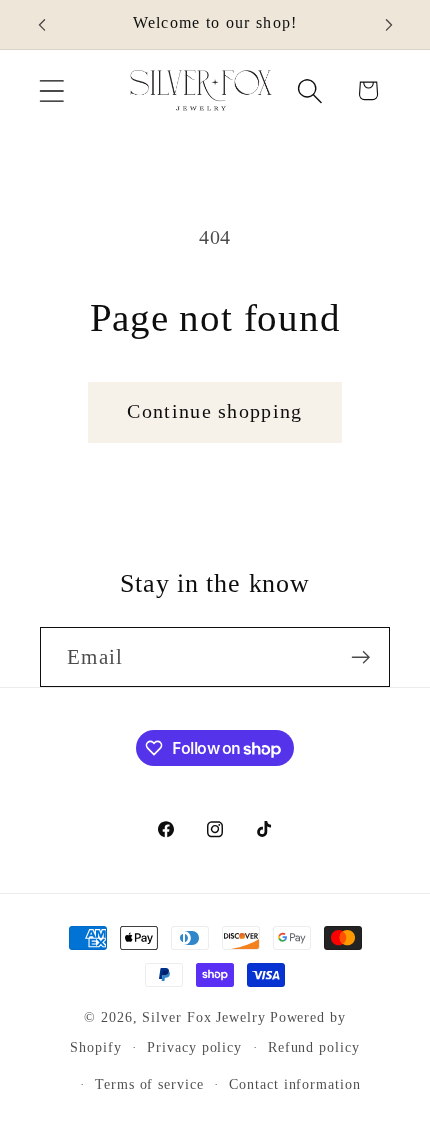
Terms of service (149, 1084)
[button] (51, 90)
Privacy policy (194, 1047)
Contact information (294, 1084)
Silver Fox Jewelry (203, 1017)
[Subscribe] (360, 657)
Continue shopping (214, 411)
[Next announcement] (389, 25)
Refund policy (314, 1047)
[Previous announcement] (42, 25)
